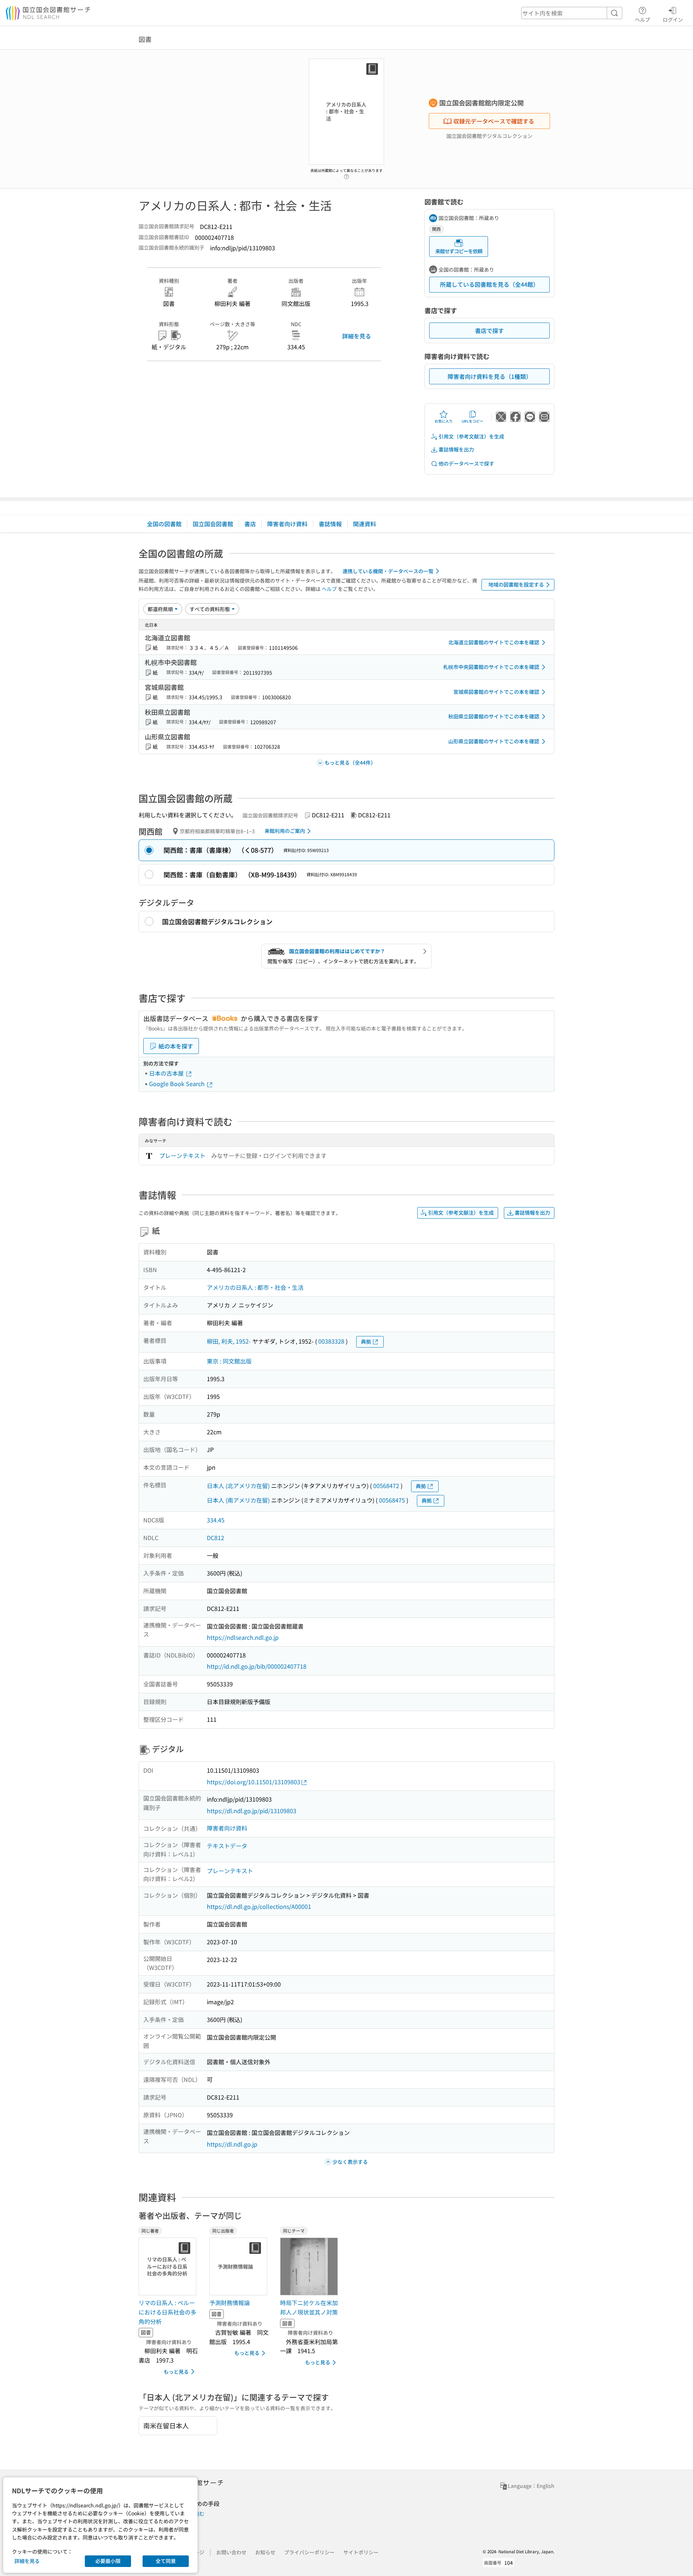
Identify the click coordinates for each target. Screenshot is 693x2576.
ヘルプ (642, 19)
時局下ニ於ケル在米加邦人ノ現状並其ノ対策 (309, 2307)
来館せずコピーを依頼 (459, 251)
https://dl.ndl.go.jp (232, 2144)
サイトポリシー (361, 2552)
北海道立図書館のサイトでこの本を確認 (494, 642)
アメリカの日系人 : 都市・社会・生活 (255, 1287)
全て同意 (166, 2561)
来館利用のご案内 (285, 831)
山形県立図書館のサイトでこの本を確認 (494, 741)
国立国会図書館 (213, 524)
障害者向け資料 (287, 524)
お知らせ (265, 2552)
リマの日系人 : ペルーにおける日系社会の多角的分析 (167, 2312)
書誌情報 (330, 524)
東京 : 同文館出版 (229, 1361)
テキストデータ (227, 1846)
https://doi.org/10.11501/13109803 (254, 1782)
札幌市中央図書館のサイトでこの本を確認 (491, 667)
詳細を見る (357, 336)
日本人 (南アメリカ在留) (238, 1500)
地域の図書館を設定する (516, 584)
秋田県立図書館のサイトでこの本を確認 (494, 716)
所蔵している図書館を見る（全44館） (489, 284)
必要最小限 (108, 2561)
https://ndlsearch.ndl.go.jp (243, 1637)
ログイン (673, 19)
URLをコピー (472, 421)
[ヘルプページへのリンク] (346, 174)
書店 (250, 524)
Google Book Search (178, 1084)
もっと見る (176, 2372)
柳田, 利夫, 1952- (229, 1341)
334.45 (216, 1520)
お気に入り (444, 421)
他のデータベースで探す (466, 463)
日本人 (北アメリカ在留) (238, 1486)
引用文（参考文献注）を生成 (471, 436)
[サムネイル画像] (310, 2266)
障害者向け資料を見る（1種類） (490, 376)
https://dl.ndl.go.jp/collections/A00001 (259, 1906)
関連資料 (365, 524)
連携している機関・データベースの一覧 (388, 571)
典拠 (366, 1341)
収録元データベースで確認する (494, 121)
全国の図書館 (164, 524)
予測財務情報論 (230, 2303)
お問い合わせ (231, 2552)
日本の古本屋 (167, 1073)
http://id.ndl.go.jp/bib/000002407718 (257, 1666)
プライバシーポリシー (309, 2552)
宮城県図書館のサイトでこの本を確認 (496, 692)
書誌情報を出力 (456, 449)
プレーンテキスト (182, 1155)
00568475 (392, 1500)
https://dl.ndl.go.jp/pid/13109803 (252, 1811)
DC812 (215, 1538)
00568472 (386, 1486)
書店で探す (489, 330)
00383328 (331, 1341)
